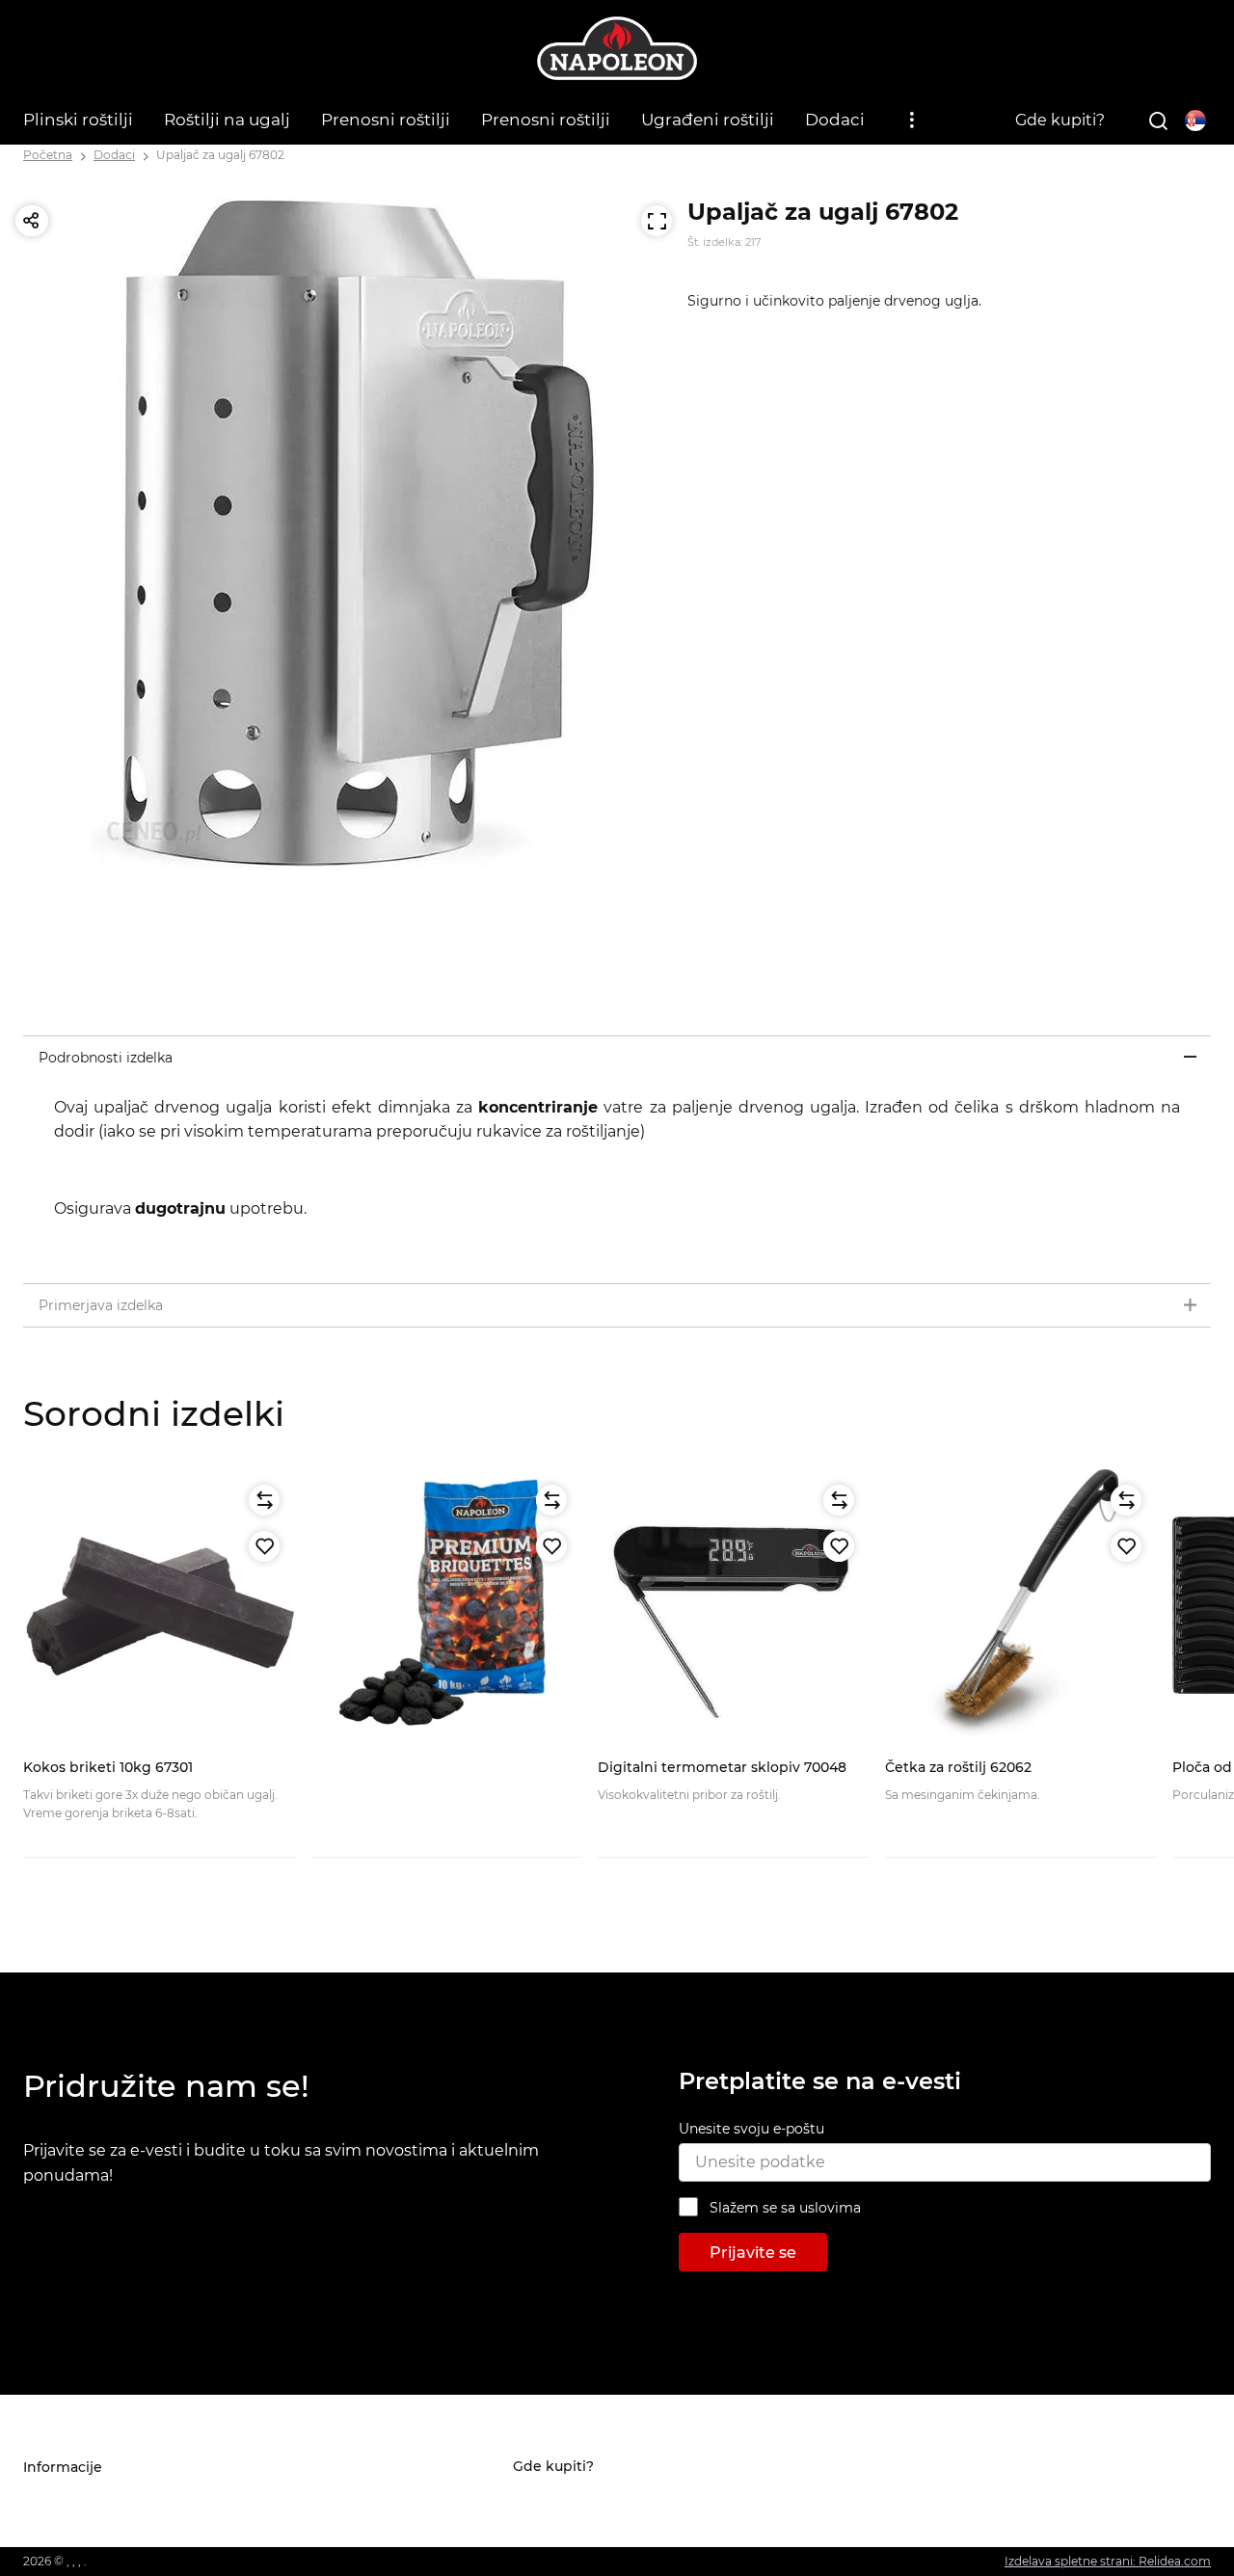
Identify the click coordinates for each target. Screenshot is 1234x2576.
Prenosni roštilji (386, 120)
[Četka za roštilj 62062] (1021, 1605)
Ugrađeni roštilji (708, 120)
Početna (48, 155)
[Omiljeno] (264, 1546)
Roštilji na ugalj (227, 120)
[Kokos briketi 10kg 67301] (159, 1605)
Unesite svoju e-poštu (751, 2129)
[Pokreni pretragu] (1158, 121)
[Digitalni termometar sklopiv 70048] (734, 1605)
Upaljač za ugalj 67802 (220, 155)
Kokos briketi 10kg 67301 (108, 1767)
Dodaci (835, 120)
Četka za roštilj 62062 (958, 1767)
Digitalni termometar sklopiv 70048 (722, 1767)
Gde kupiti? (1060, 120)
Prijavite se (753, 2253)
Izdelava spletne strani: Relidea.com (1108, 2561)
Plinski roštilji (78, 120)
